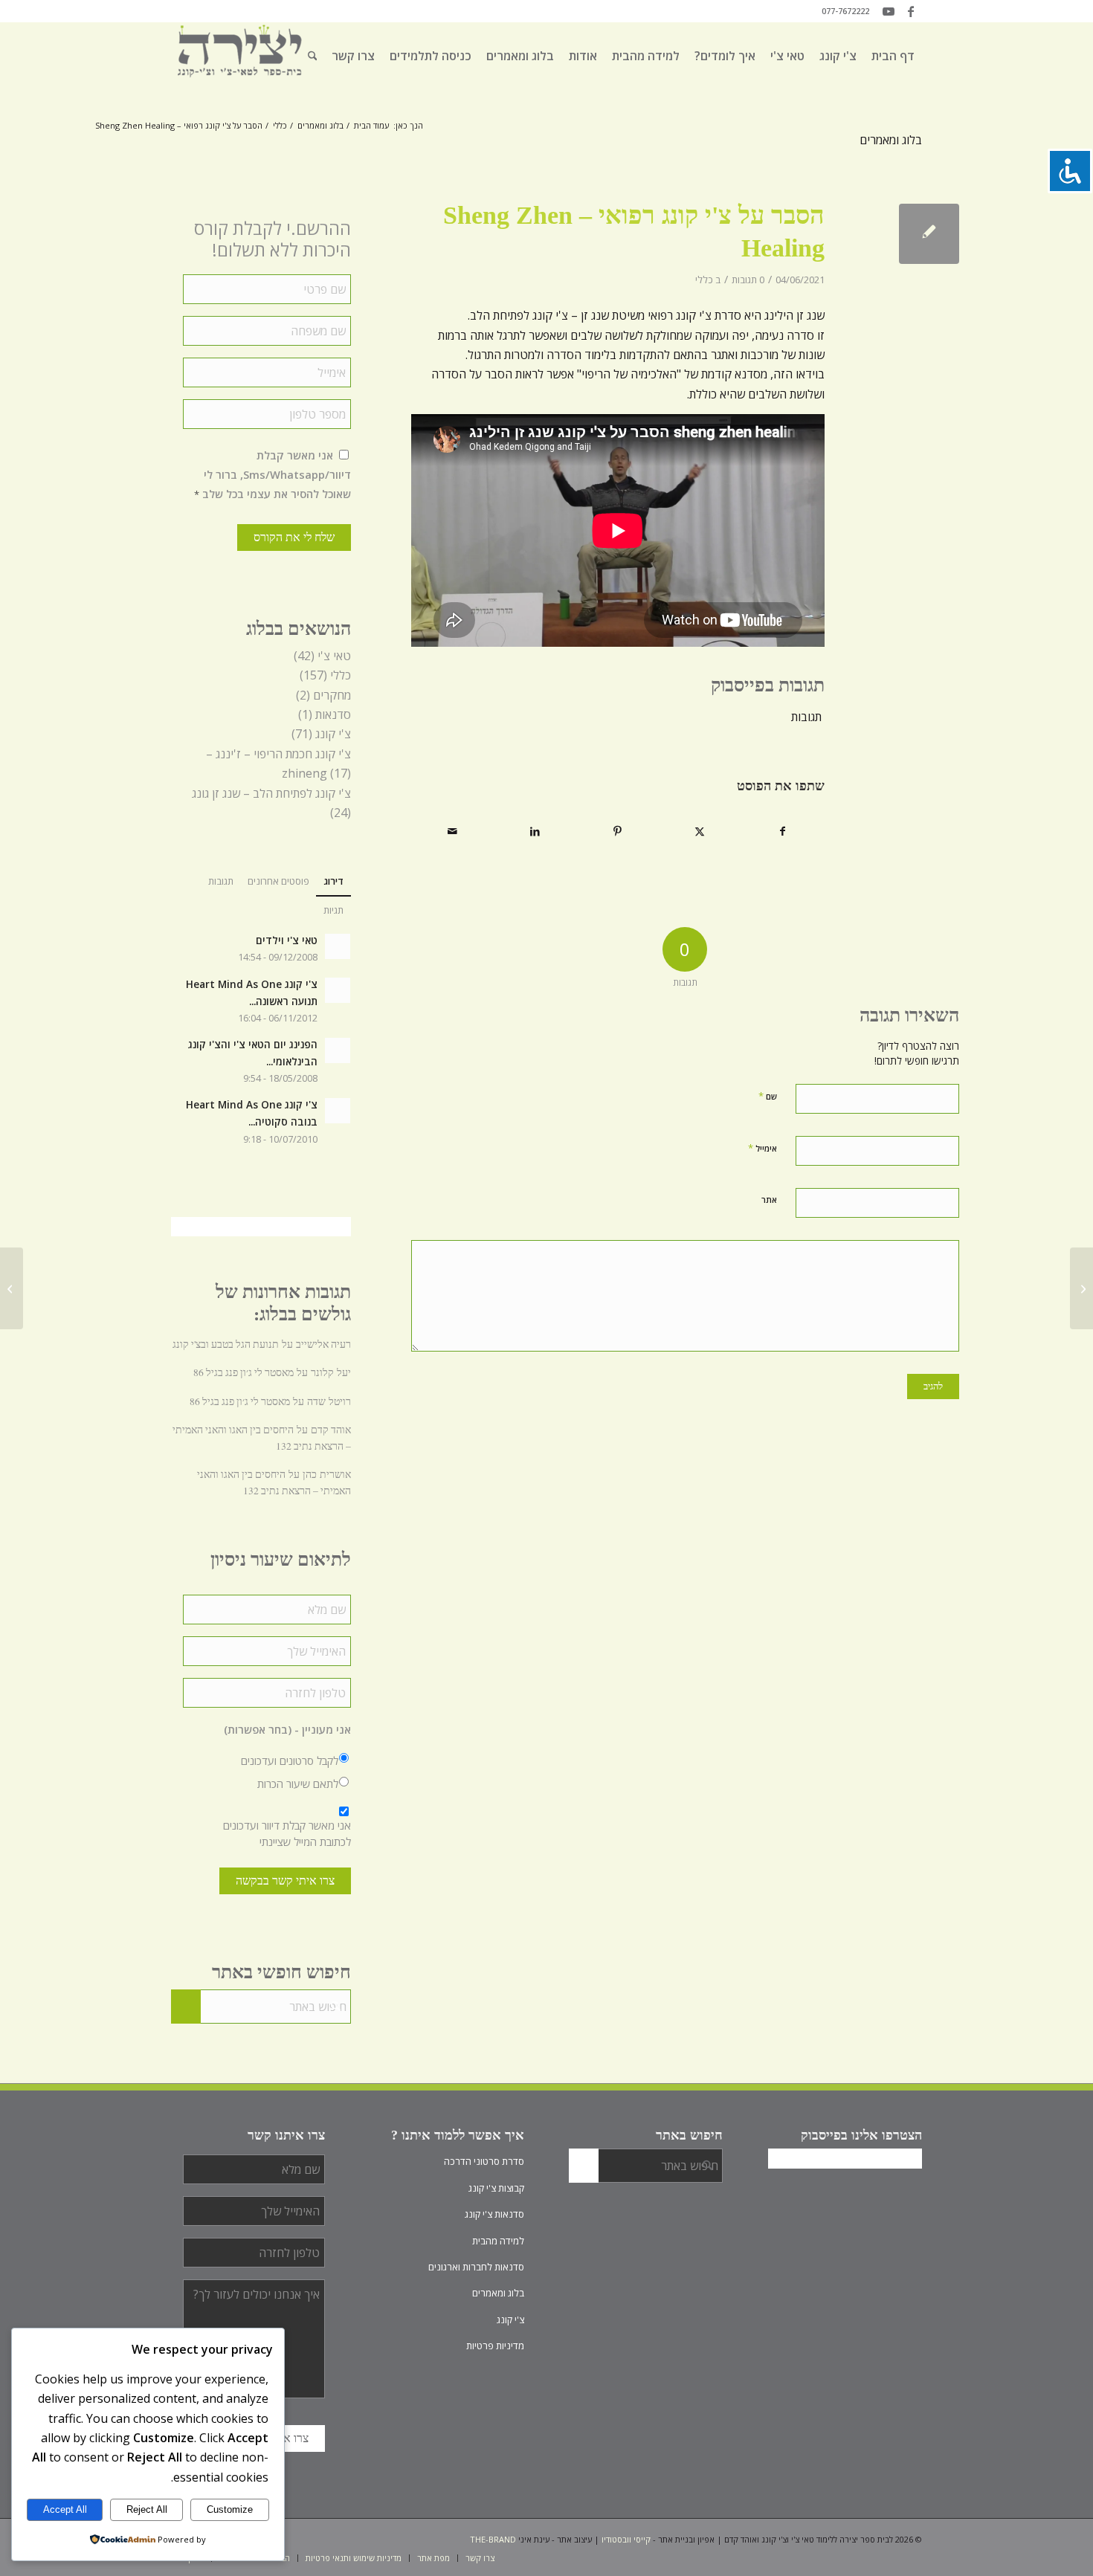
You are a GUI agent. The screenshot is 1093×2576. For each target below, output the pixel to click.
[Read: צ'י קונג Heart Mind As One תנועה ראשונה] (338, 990)
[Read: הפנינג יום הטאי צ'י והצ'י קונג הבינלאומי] (338, 1050)
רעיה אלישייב (323, 1344)
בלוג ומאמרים (891, 140)
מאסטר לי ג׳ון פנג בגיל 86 (244, 1372)
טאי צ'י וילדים (287, 940)
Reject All (147, 2509)
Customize (230, 2509)
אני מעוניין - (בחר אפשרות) (287, 1730)
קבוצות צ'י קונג (496, 2188)
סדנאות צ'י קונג (494, 2214)
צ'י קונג (333, 734)
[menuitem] (893, 56)
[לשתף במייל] (453, 831)
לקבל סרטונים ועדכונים (290, 1760)
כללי (704, 280)
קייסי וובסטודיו (626, 2539)
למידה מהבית (498, 2241)
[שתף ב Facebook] (783, 831)
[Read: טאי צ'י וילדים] (338, 946)
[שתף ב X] (700, 831)
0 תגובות (748, 280)
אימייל (762, 1148)
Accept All (65, 2509)
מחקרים (332, 695)
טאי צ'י (334, 656)
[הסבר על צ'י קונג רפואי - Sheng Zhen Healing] (929, 234)
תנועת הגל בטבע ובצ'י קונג (226, 1344)
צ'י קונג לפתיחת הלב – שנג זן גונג (271, 793)
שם (768, 1096)
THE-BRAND (493, 2539)
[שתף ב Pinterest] (617, 831)
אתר (769, 1200)
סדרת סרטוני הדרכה (484, 2161)
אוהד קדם (331, 1430)
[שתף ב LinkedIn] (535, 831)
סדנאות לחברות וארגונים (476, 2267)
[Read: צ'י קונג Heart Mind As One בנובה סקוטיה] (338, 1111)
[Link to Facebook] (911, 11)
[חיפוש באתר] (313, 56)
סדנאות (333, 714)
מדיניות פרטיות (495, 2346)
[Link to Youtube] (889, 11)
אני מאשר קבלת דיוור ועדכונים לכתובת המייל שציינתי (287, 1833)
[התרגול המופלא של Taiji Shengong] (1081, 1288)
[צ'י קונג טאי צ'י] (240, 56)
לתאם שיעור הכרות (298, 1783)
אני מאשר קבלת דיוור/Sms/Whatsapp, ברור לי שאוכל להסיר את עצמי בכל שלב (273, 475)
